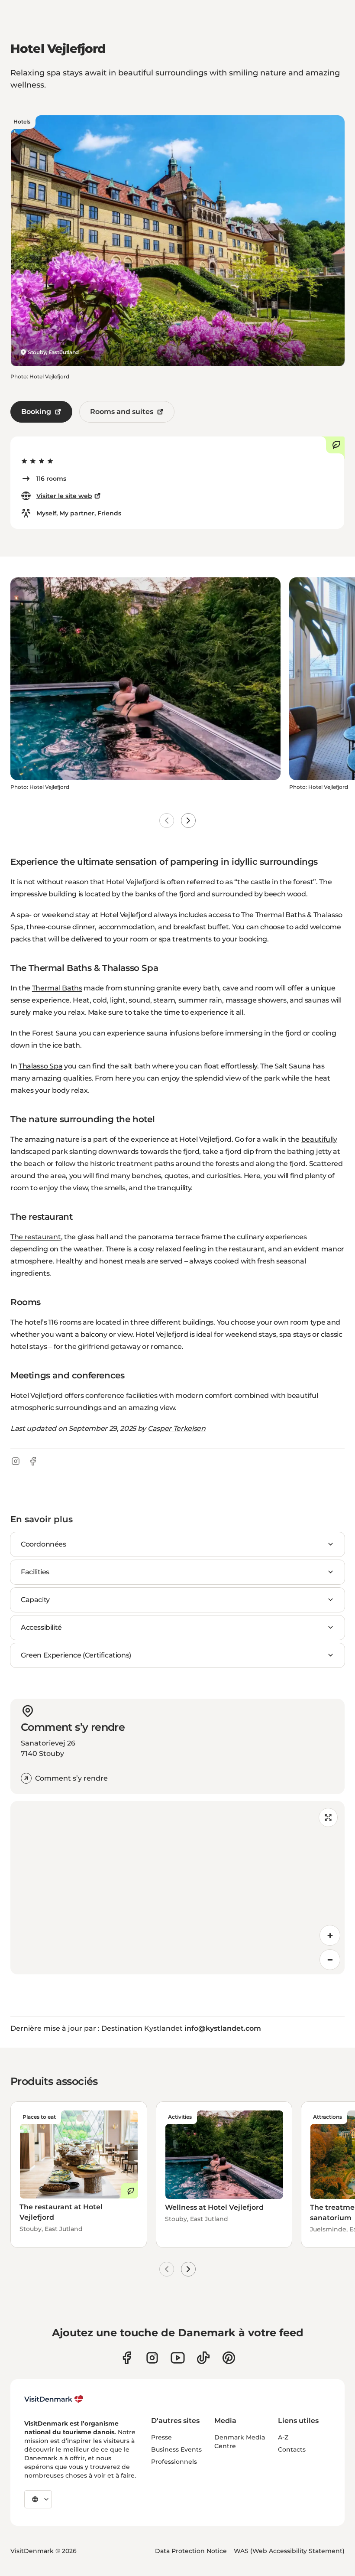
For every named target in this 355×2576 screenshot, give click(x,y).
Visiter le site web (64, 496)
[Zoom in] (330, 1935)
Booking (36, 412)
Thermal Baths (57, 988)
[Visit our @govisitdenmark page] (203, 2358)
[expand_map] (328, 1817)
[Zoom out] (330, 1960)
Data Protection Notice (191, 2551)
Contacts (292, 2449)
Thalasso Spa (40, 1066)
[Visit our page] (152, 2358)
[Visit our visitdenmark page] (178, 2358)
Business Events (176, 2449)
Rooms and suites (122, 412)
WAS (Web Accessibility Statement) (289, 2551)
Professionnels (174, 2462)
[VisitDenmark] (54, 2399)
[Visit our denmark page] (127, 2358)
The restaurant (36, 1237)
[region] (177, 1888)
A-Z (283, 2437)
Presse (161, 2437)
